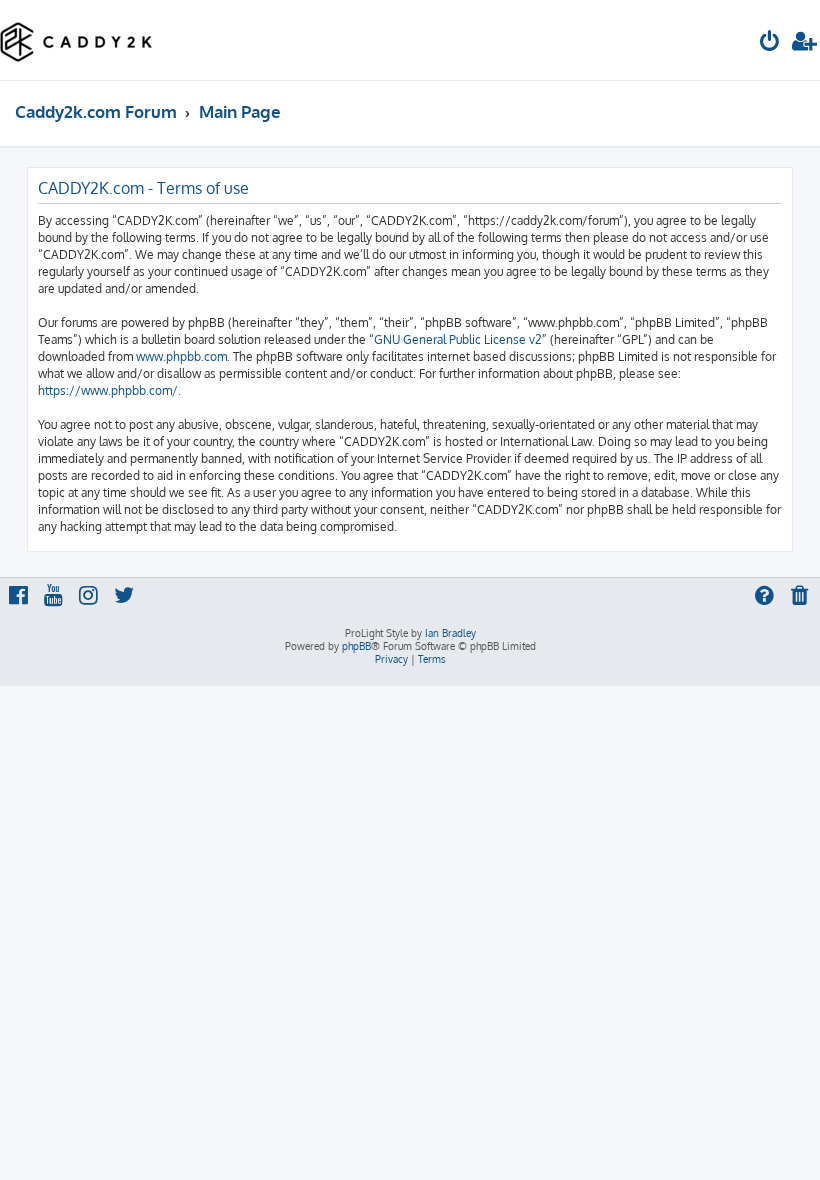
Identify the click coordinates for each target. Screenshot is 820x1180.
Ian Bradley (450, 633)
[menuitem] (770, 43)
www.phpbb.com (181, 356)
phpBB (356, 646)
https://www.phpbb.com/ (108, 390)
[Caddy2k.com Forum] (76, 40)
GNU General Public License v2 (458, 339)
